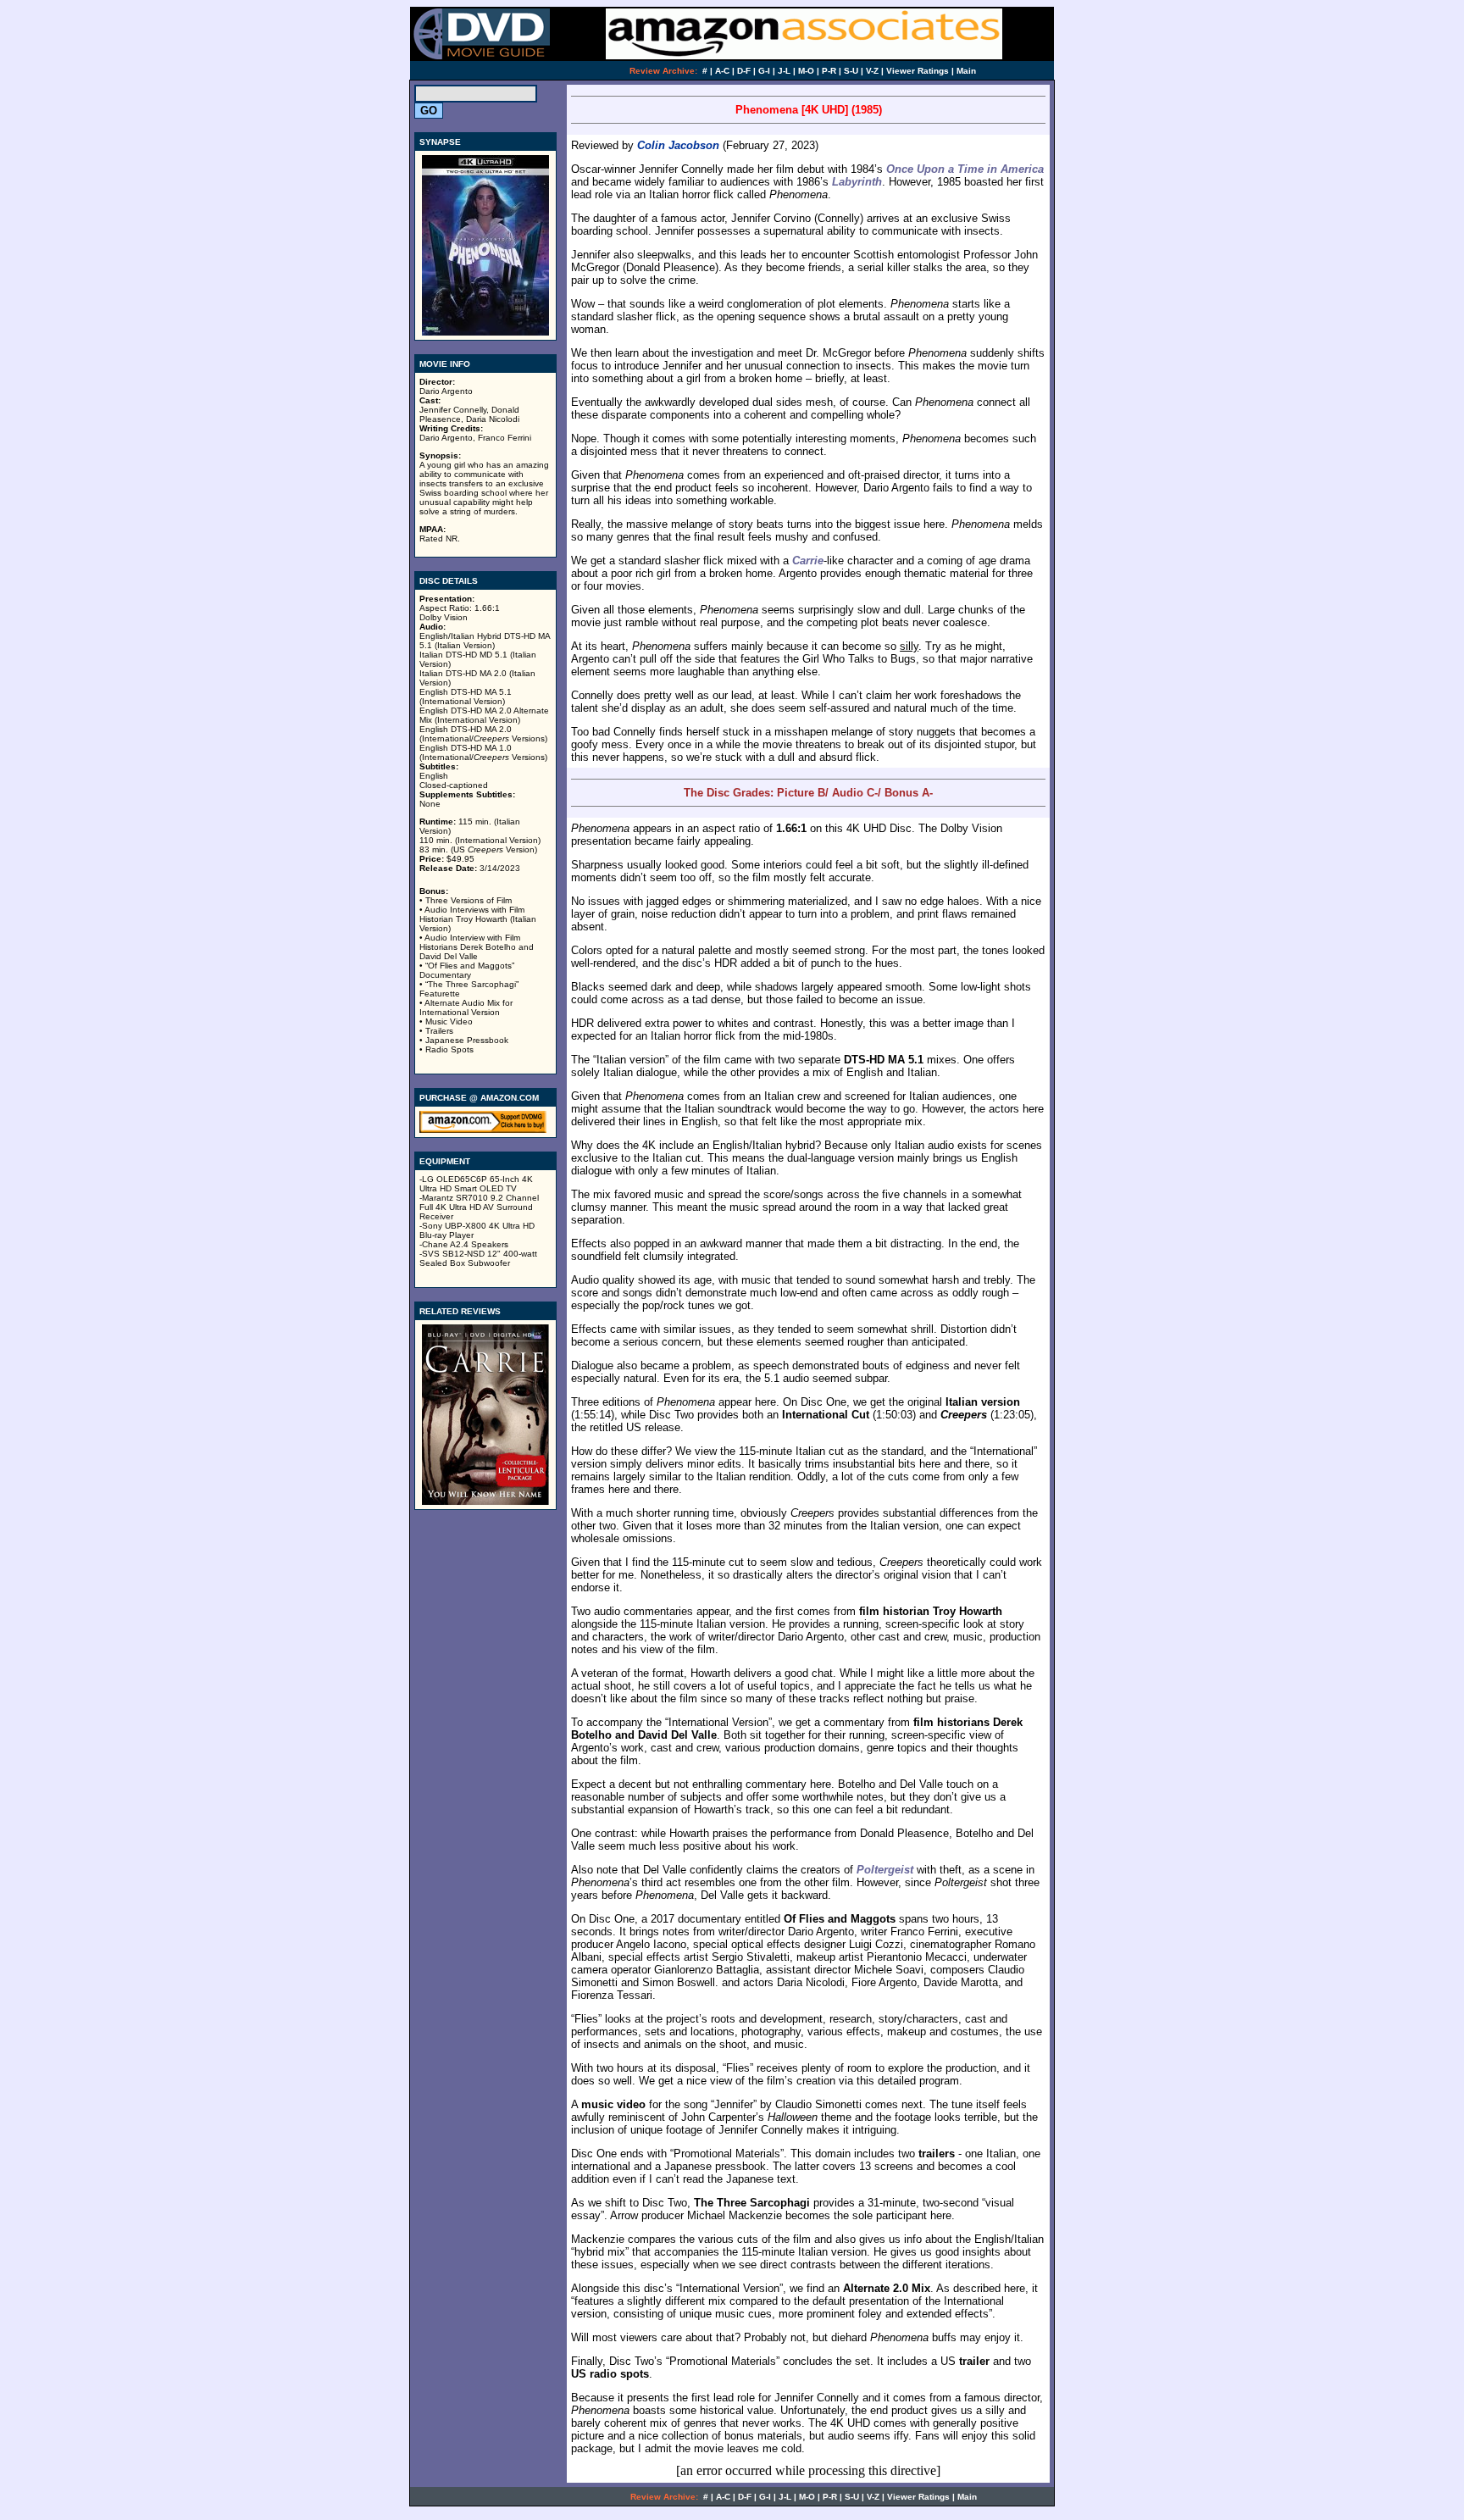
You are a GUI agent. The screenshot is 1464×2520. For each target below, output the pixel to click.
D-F (744, 71)
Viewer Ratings (918, 71)
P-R (829, 71)
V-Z (872, 71)
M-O (806, 71)
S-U (851, 71)
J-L (784, 71)
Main (966, 71)
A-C (722, 71)
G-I (764, 71)
